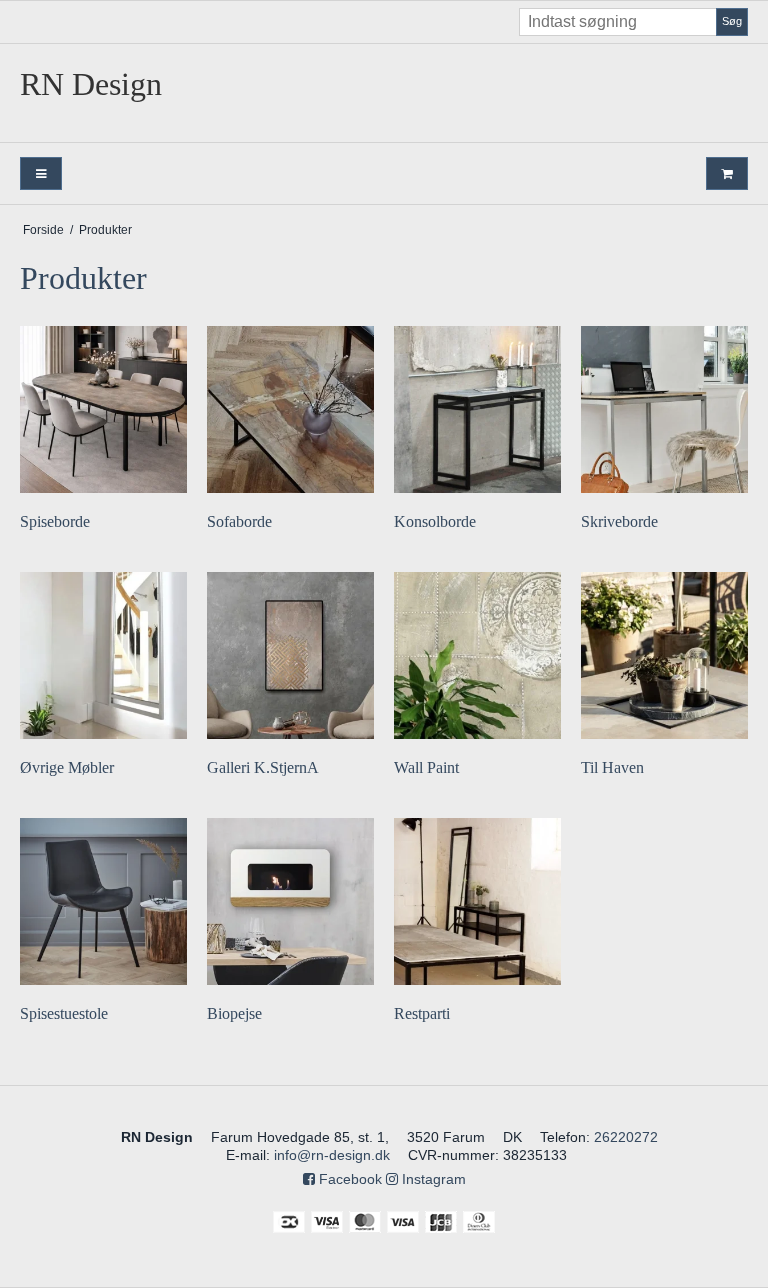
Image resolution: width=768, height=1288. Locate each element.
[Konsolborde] (477, 409)
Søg (732, 21)
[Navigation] (41, 173)
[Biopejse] (290, 901)
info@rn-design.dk (332, 1155)
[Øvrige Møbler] (103, 655)
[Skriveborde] (664, 409)
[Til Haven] (664, 655)
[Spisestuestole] (103, 901)
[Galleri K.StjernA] (290, 655)
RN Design (91, 84)
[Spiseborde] (103, 409)
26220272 (626, 1137)
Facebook (348, 1179)
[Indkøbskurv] (727, 173)
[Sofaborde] (290, 409)
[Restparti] (477, 901)
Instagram (432, 1179)
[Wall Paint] (477, 655)
